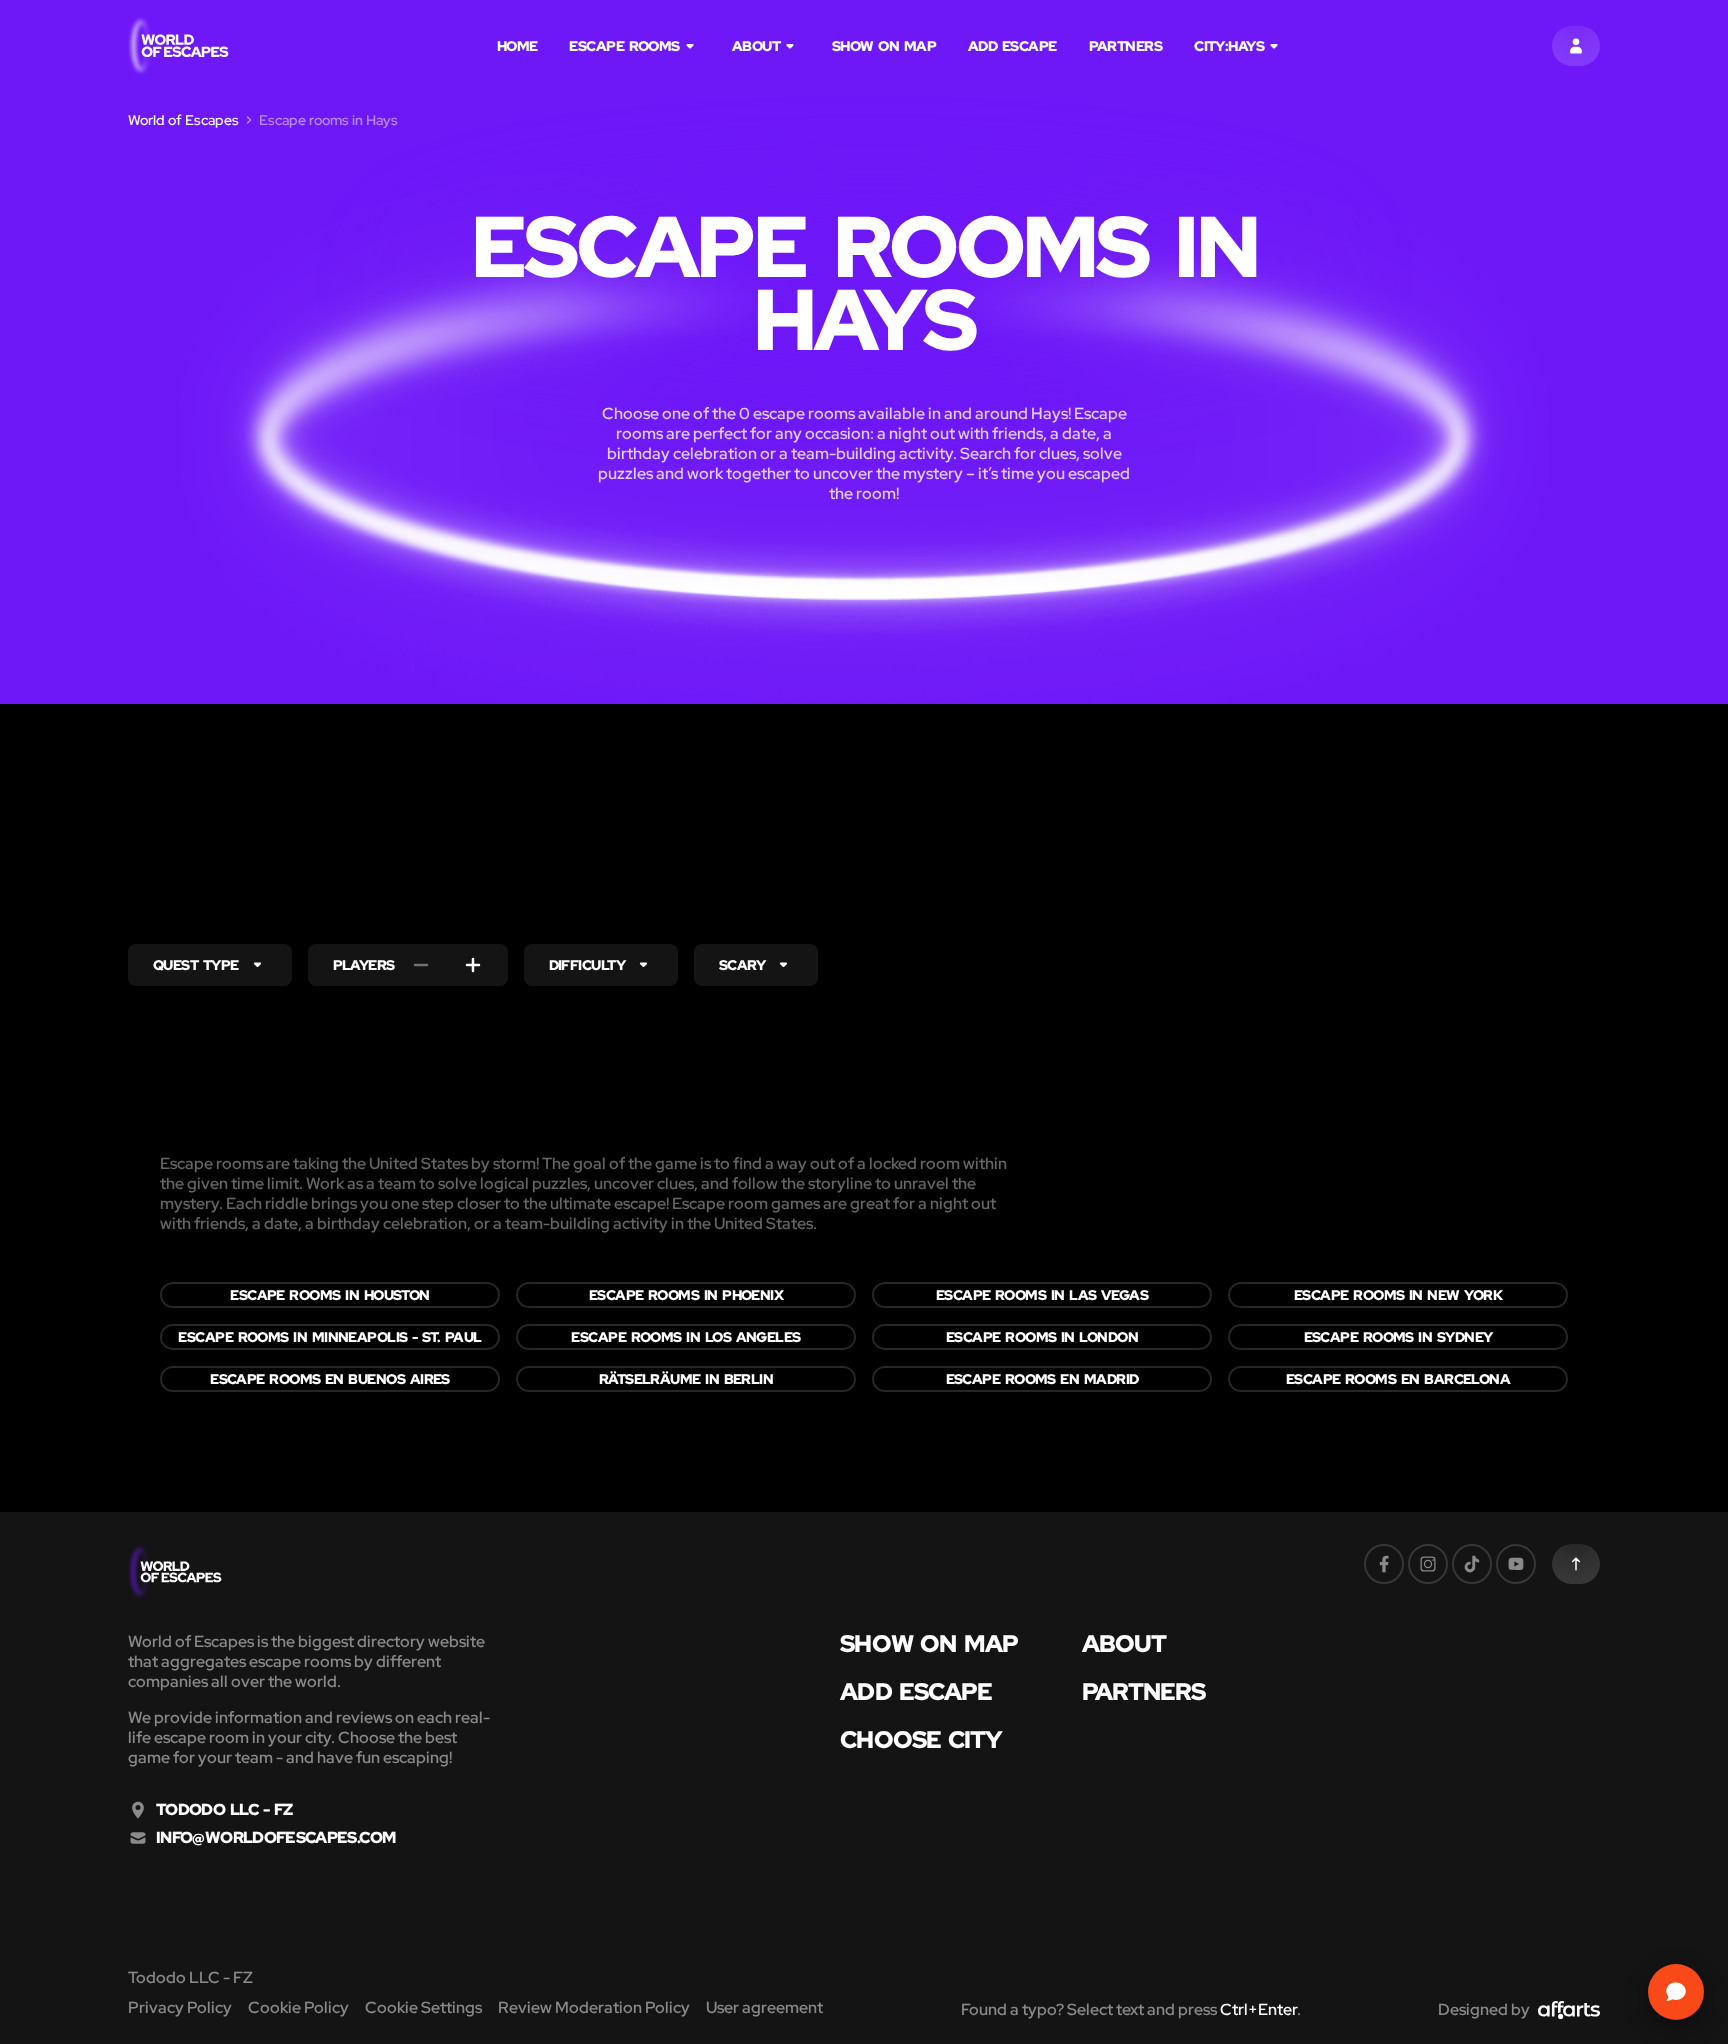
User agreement (764, 2007)
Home (517, 46)
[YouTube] (1516, 1564)
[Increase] (473, 965)
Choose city (921, 1740)
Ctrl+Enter (1258, 2009)
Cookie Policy (298, 2007)
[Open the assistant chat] (1676, 1992)
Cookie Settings (423, 2007)
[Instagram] (1428, 1564)
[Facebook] (1384, 1564)
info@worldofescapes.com (275, 1838)
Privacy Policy (180, 2007)
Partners (1126, 46)
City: (1229, 46)
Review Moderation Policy (594, 2007)
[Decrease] (421, 965)
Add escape (1012, 46)
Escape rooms (624, 46)
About (756, 46)
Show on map (884, 46)
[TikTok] (1472, 1564)
